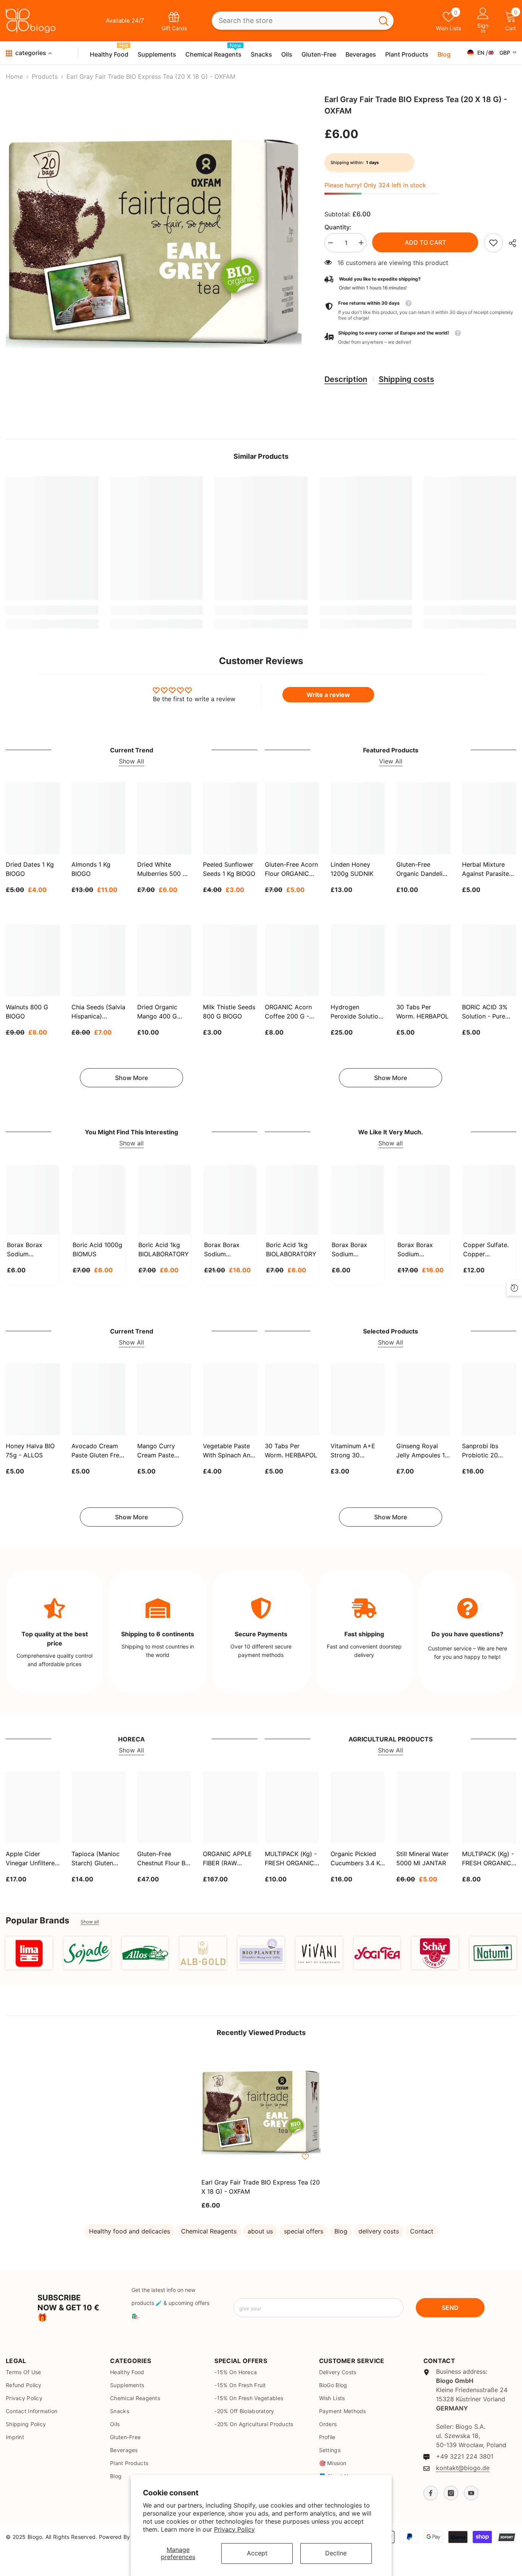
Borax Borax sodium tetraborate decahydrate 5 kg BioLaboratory (423, 1250)
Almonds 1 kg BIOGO (91, 869)
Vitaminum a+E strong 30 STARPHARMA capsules (353, 1451)
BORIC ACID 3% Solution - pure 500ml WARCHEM (488, 1012)
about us (260, 2231)
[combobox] (293, 21)
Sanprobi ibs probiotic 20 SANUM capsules (487, 1451)
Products (45, 76)
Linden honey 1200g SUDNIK (352, 869)
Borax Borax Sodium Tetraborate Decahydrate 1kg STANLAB (31, 1250)
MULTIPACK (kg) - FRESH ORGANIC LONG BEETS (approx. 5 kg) (488, 1859)
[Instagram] (451, 2493)
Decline (336, 2553)
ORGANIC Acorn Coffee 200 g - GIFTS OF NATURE (292, 1012)
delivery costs (379, 2231)
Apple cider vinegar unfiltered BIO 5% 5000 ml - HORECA (32, 1859)
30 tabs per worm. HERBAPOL (422, 1011)
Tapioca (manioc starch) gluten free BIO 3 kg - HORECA (96, 1859)
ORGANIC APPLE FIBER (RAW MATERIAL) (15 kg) (230, 1859)
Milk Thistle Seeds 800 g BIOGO (229, 1011)
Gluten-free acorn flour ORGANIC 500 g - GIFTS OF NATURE (291, 870)
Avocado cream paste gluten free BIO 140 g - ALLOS (97, 1451)
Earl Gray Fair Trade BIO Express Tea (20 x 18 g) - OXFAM (261, 2187)
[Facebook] (431, 2493)
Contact (422, 2231)
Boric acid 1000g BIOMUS (97, 1249)
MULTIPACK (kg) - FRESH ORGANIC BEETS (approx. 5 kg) (291, 1859)
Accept (257, 2553)
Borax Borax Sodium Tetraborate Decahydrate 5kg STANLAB (229, 1250)
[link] (493, 243)
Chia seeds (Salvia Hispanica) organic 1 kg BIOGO (98, 1012)
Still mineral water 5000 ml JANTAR (422, 1858)
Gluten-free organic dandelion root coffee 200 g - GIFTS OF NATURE (423, 870)
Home (14, 76)
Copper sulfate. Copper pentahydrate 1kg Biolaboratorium (488, 1250)
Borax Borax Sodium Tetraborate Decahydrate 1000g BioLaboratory (352, 1250)
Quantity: (338, 227)
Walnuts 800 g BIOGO (27, 1011)
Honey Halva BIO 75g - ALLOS (30, 1450)
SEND (450, 2308)
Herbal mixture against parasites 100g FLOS (487, 870)
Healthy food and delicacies (130, 2231)
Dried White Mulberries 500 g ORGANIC (162, 870)
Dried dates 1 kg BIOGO (30, 869)
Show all (131, 1143)
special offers (304, 2231)
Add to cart (425, 242)
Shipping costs (406, 379)
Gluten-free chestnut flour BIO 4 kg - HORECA (164, 1859)
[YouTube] (471, 2493)
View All (391, 761)
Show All (131, 761)
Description (346, 379)
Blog (341, 2231)
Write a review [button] (328, 695)
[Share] (510, 243)
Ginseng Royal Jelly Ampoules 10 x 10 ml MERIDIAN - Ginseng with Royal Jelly (422, 1451)
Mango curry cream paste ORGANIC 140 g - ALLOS (163, 1451)
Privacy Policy (234, 2529)
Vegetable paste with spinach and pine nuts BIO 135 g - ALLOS (229, 1451)
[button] (420, 338)
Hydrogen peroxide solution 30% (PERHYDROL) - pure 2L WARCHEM (356, 1012)
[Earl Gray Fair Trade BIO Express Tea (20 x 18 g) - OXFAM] (261, 2112)
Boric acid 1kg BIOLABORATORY (164, 1249)
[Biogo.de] (29, 1953)
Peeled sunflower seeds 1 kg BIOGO (229, 869)
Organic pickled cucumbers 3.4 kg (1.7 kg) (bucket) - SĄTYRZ (357, 1859)
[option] (154, 243)
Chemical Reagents (209, 2231)
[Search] (302, 21)
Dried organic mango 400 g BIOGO (157, 1012)
